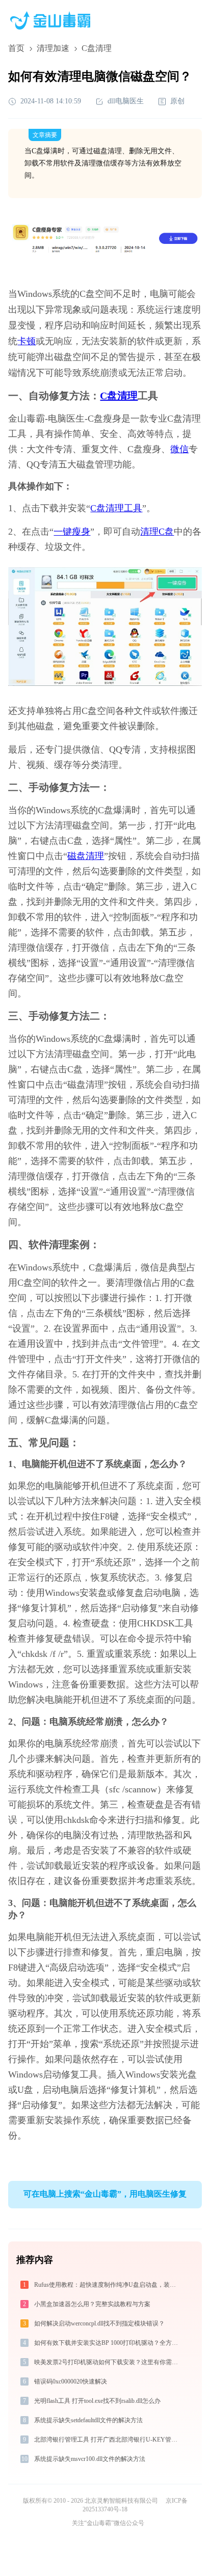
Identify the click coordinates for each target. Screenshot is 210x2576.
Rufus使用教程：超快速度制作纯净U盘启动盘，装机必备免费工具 (107, 2285)
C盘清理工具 (116, 508)
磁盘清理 (86, 856)
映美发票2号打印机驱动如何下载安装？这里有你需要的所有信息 (107, 2362)
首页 (16, 48)
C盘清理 (119, 396)
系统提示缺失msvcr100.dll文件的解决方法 (90, 2459)
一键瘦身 (72, 532)
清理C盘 (157, 532)
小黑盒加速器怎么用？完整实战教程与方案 (92, 2304)
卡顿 (27, 341)
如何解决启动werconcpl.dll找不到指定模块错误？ (99, 2323)
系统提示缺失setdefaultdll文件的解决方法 (88, 2420)
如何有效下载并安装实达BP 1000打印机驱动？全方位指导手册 (107, 2343)
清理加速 (53, 48)
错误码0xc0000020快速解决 (71, 2381)
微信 (179, 449)
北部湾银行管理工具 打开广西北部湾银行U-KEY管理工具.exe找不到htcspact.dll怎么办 (107, 2440)
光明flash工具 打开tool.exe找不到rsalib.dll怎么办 (97, 2401)
